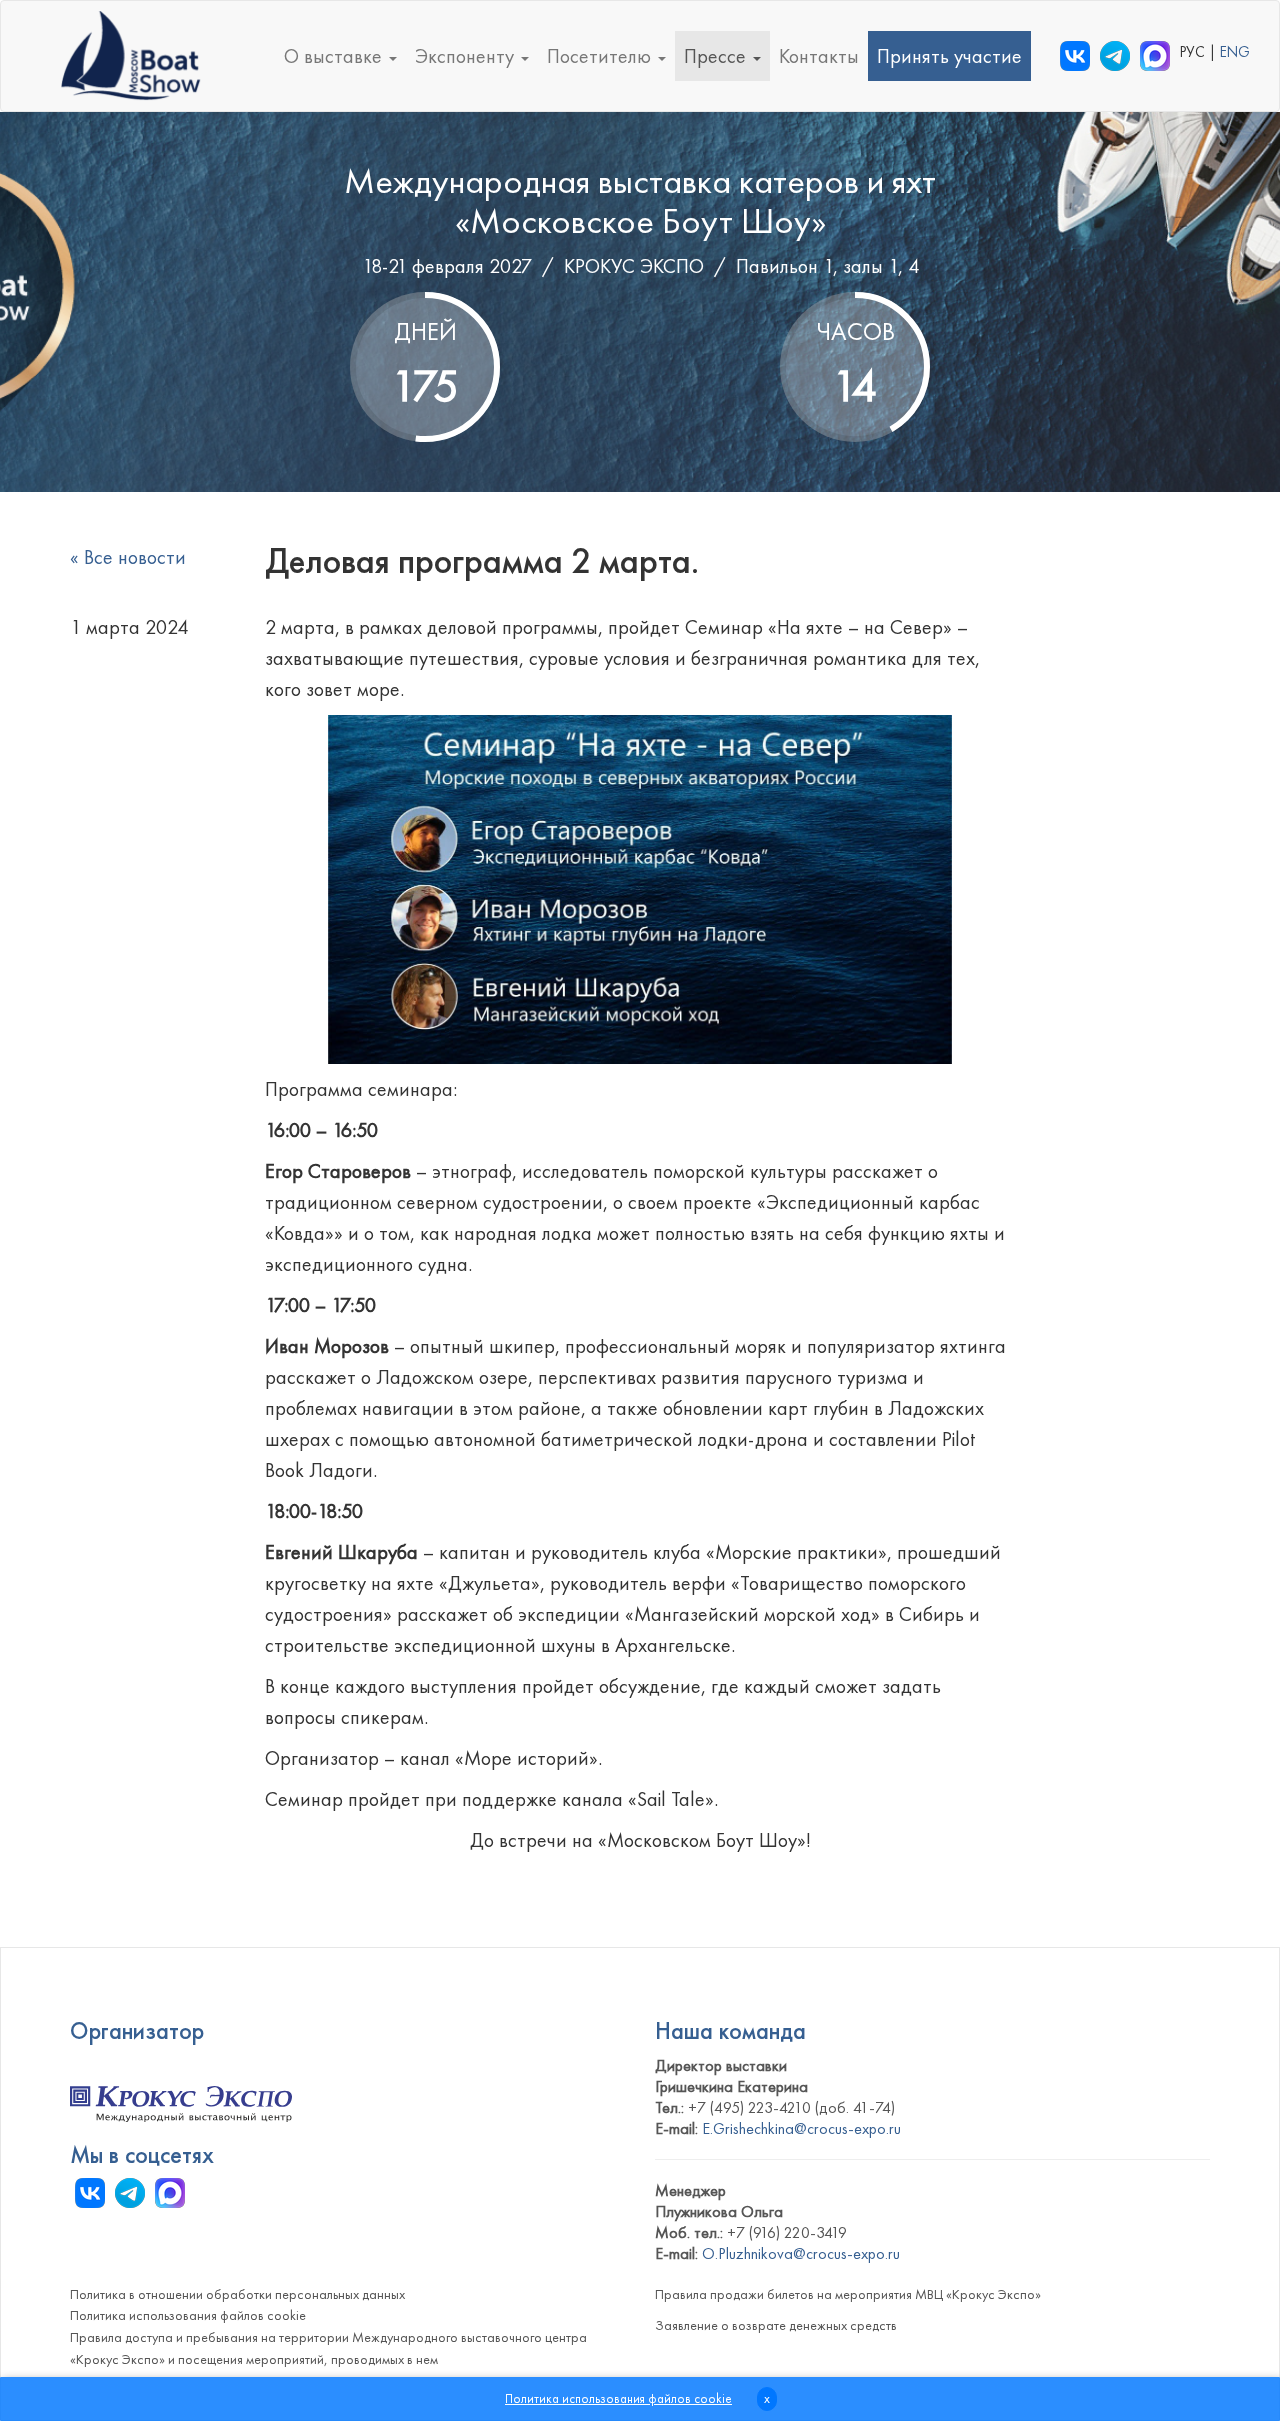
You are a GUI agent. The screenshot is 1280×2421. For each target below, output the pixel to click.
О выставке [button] (335, 56)
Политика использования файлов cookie (188, 2315)
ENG (1235, 52)
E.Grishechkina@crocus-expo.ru (801, 2128)
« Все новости (128, 557)
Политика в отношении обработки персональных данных (237, 2294)
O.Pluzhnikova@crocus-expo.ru (801, 2253)
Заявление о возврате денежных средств (776, 2325)
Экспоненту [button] (467, 56)
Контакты (819, 56)
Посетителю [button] (601, 56)
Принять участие (949, 56)
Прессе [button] (717, 56)
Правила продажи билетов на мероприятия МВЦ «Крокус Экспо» (848, 2294)
